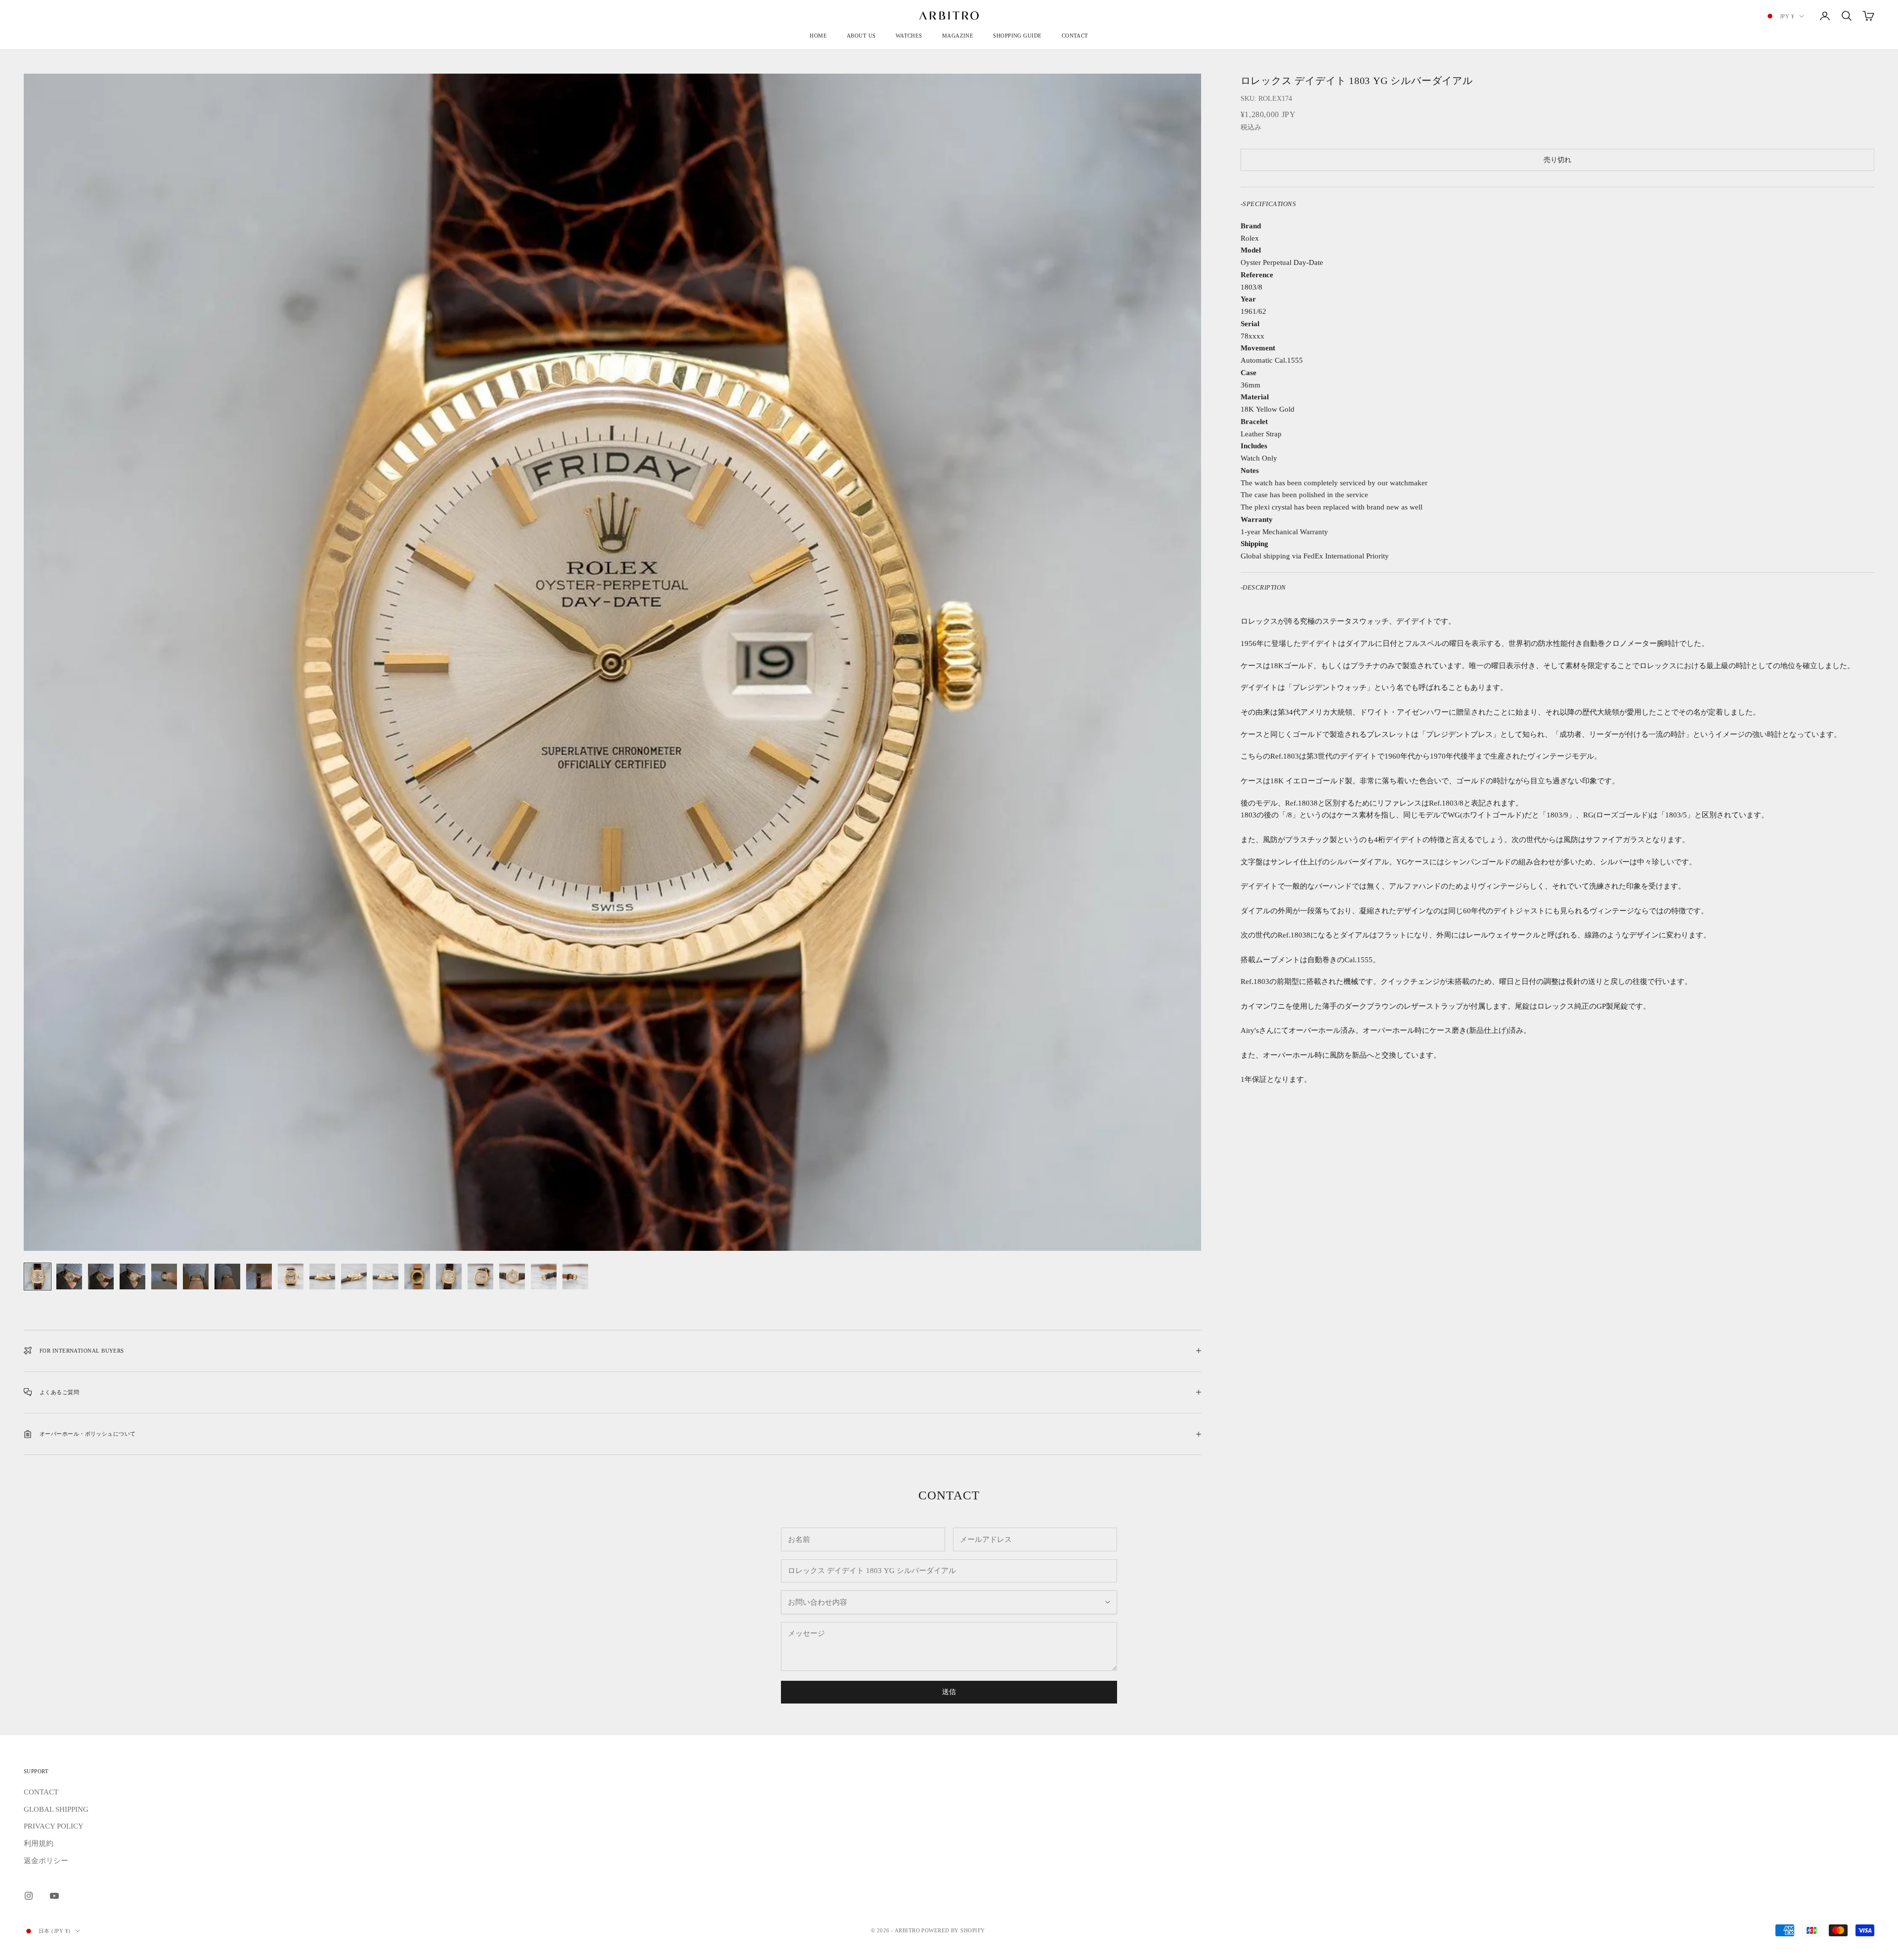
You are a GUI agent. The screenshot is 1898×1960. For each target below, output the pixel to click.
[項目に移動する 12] (386, 1277)
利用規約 (39, 1843)
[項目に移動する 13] (417, 1277)
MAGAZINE (958, 36)
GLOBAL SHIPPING (56, 1809)
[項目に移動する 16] (512, 1277)
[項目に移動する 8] (259, 1277)
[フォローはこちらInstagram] (29, 1896)
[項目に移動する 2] (69, 1277)
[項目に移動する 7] (227, 1277)
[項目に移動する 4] (132, 1277)
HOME (818, 36)
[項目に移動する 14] (449, 1277)
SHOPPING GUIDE (1017, 36)
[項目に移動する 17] (544, 1277)
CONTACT (1075, 36)
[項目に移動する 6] (196, 1277)
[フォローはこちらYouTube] (54, 1896)
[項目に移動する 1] (38, 1277)
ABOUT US (861, 36)
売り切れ (1557, 160)
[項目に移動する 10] (322, 1277)
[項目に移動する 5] (164, 1277)
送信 (949, 1692)
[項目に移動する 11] (354, 1277)
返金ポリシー (46, 1861)
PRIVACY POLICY (54, 1826)
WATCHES (909, 36)
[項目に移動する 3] (101, 1277)
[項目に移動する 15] (480, 1277)
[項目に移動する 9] (291, 1277)
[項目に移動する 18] (575, 1277)
